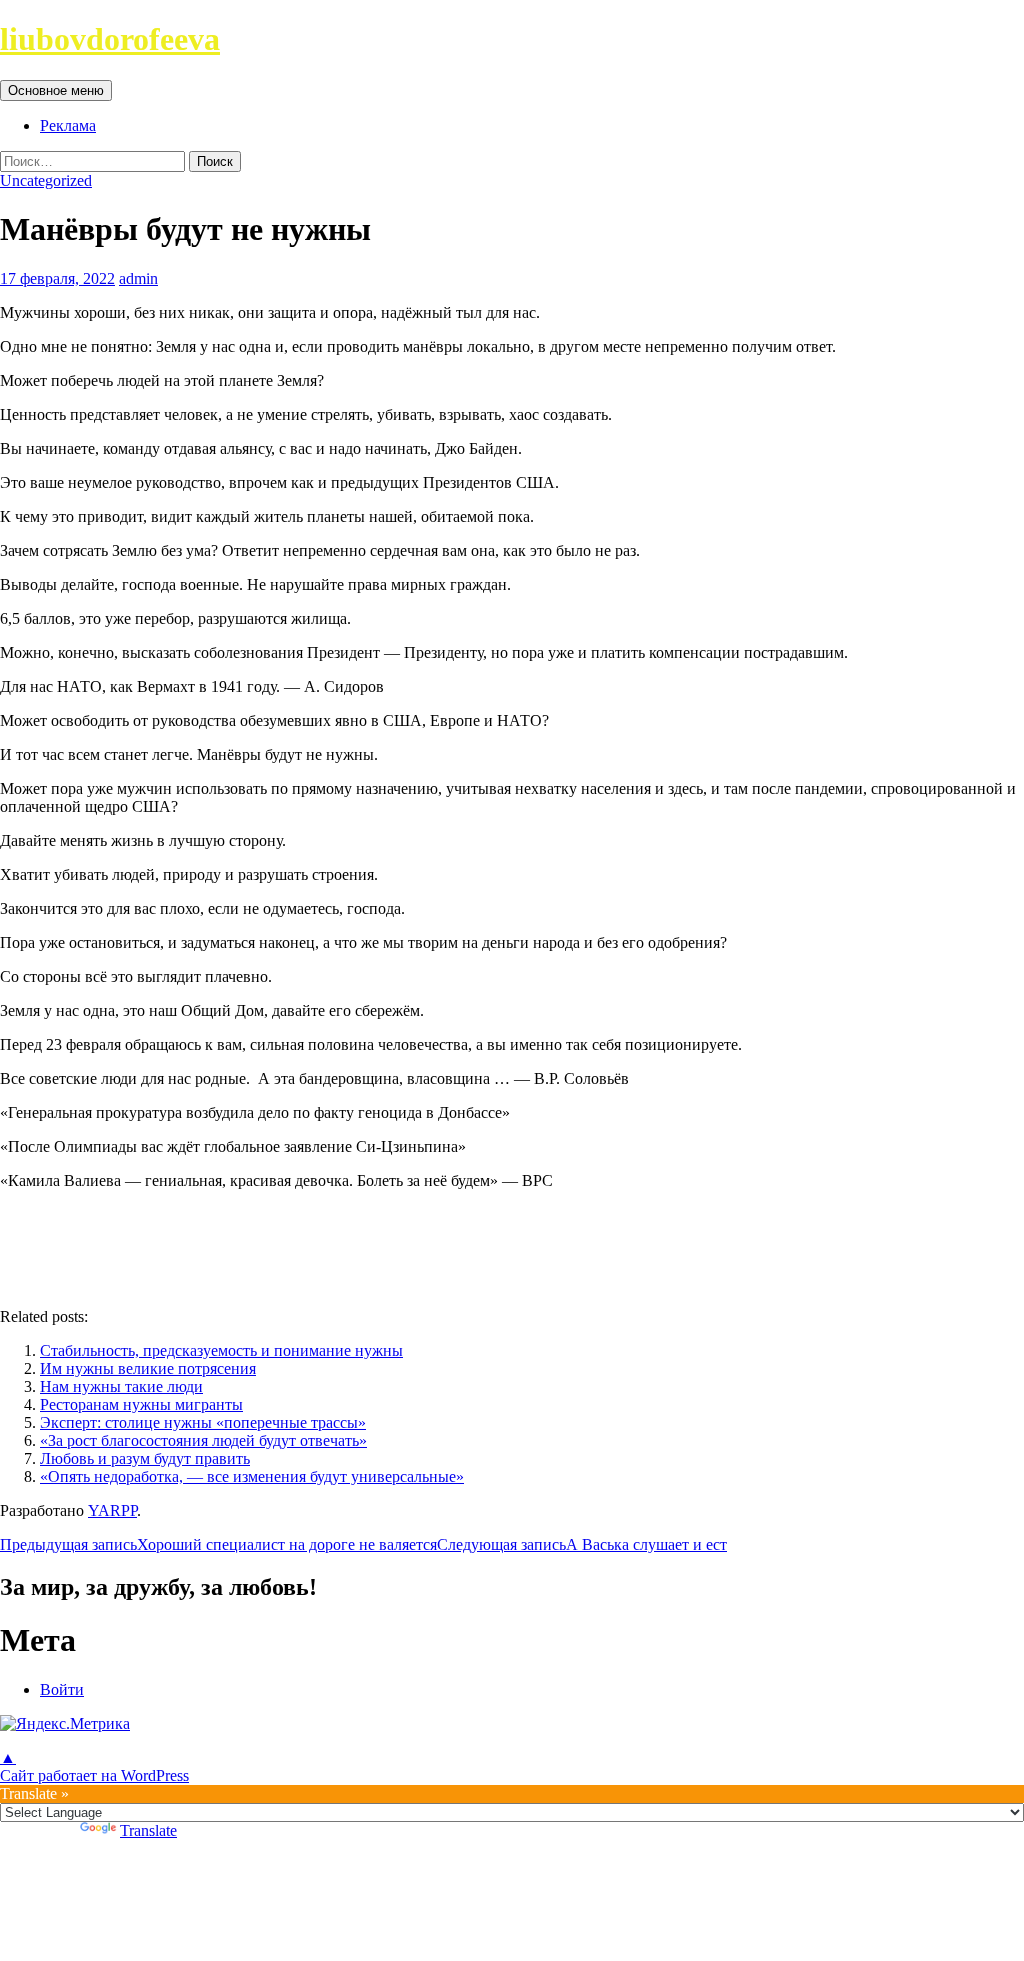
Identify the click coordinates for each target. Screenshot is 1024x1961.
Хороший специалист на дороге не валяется (218, 1544)
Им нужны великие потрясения (148, 1368)
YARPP (112, 1510)
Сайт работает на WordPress (94, 1775)
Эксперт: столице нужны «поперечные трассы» (203, 1422)
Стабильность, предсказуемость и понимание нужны (221, 1350)
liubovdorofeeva (110, 39)
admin (138, 278)
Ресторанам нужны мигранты (141, 1404)
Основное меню (56, 90)
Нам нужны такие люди (121, 1386)
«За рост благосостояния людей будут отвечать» (203, 1440)
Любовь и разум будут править (145, 1458)
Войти (62, 1689)
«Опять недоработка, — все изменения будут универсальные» (252, 1476)
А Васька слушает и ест (582, 1544)
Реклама (68, 125)
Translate (148, 1830)
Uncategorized (46, 180)
